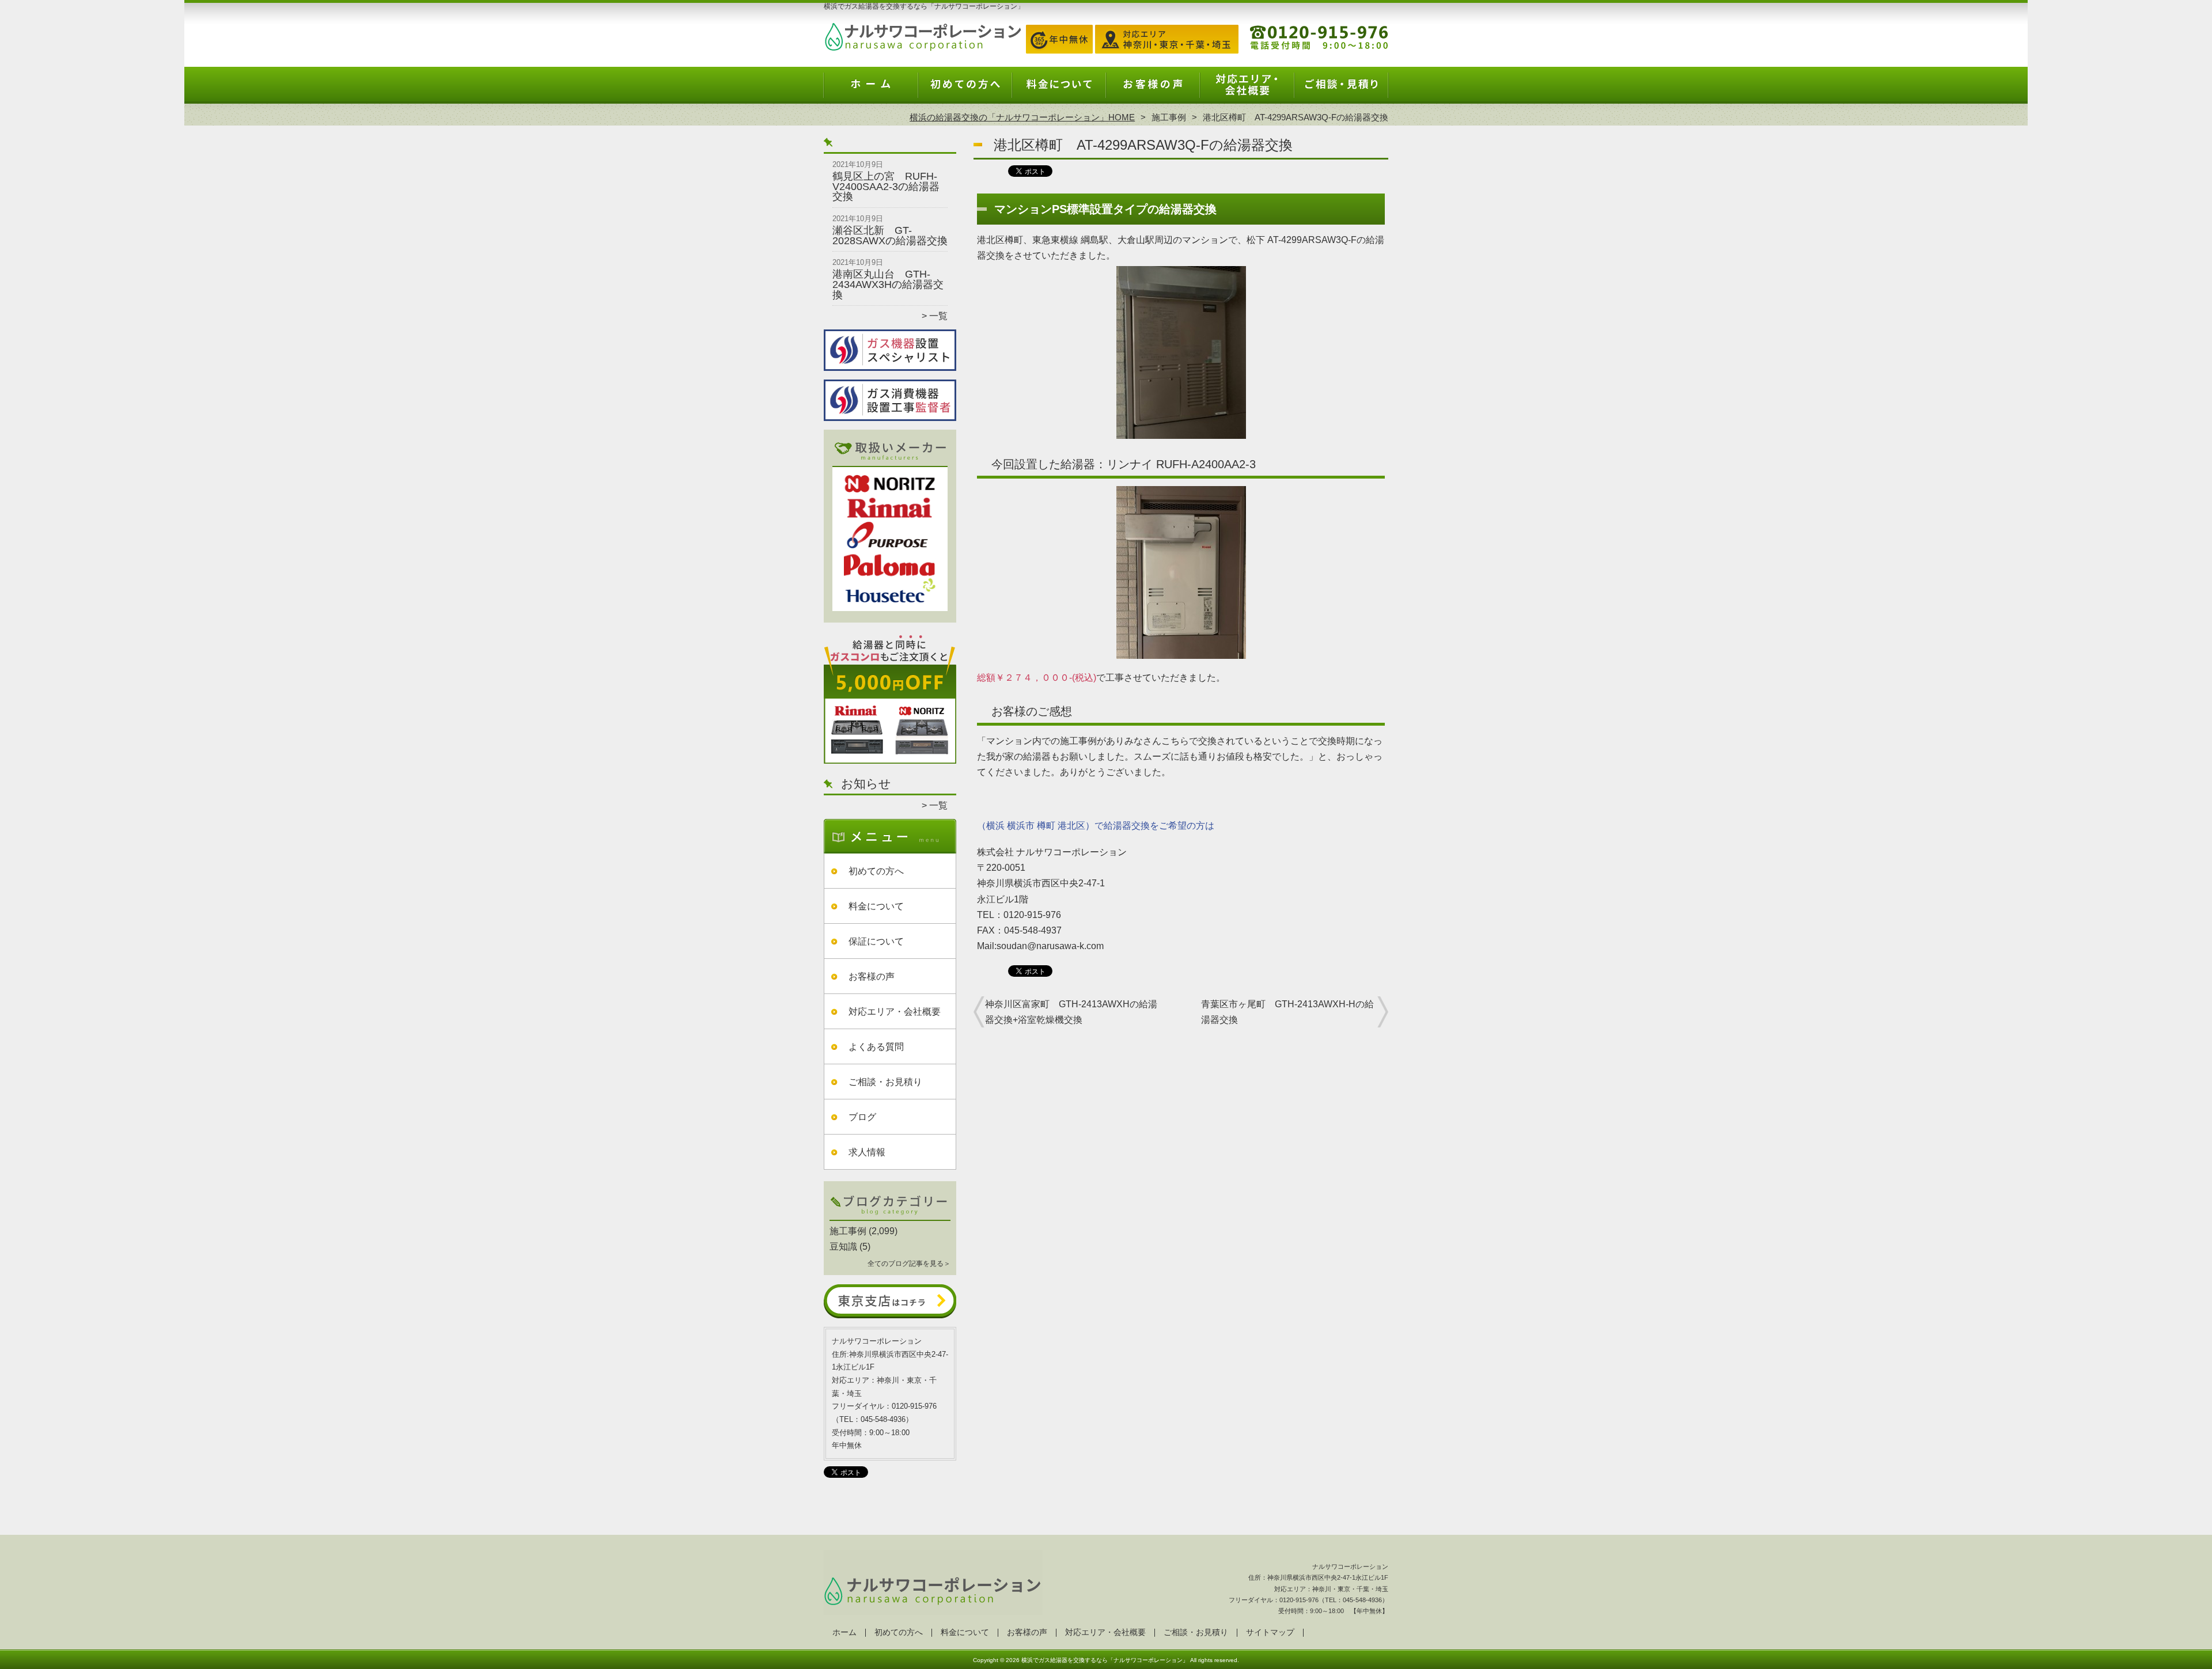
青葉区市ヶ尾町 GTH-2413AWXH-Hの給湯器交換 (1287, 1012)
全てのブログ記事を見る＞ (909, 1264)
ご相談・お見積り (1341, 90)
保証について (876, 941)
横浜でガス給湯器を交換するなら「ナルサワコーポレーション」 (1105, 1660)
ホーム (871, 90)
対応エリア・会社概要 (1247, 90)
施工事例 (1169, 117)
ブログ (862, 1117)
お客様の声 (1153, 90)
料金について (1059, 90)
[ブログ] (890, 1217)
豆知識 (843, 1247)
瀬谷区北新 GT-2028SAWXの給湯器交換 (890, 236)
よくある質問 (876, 1047)
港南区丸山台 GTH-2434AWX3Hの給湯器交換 (888, 284)
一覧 (938, 316)
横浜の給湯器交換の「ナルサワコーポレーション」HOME (1022, 117)
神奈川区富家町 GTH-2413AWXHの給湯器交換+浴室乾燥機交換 (1071, 1012)
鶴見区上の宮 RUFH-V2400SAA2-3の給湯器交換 (886, 186)
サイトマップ (1270, 1632)
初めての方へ (965, 90)
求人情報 (867, 1152)
